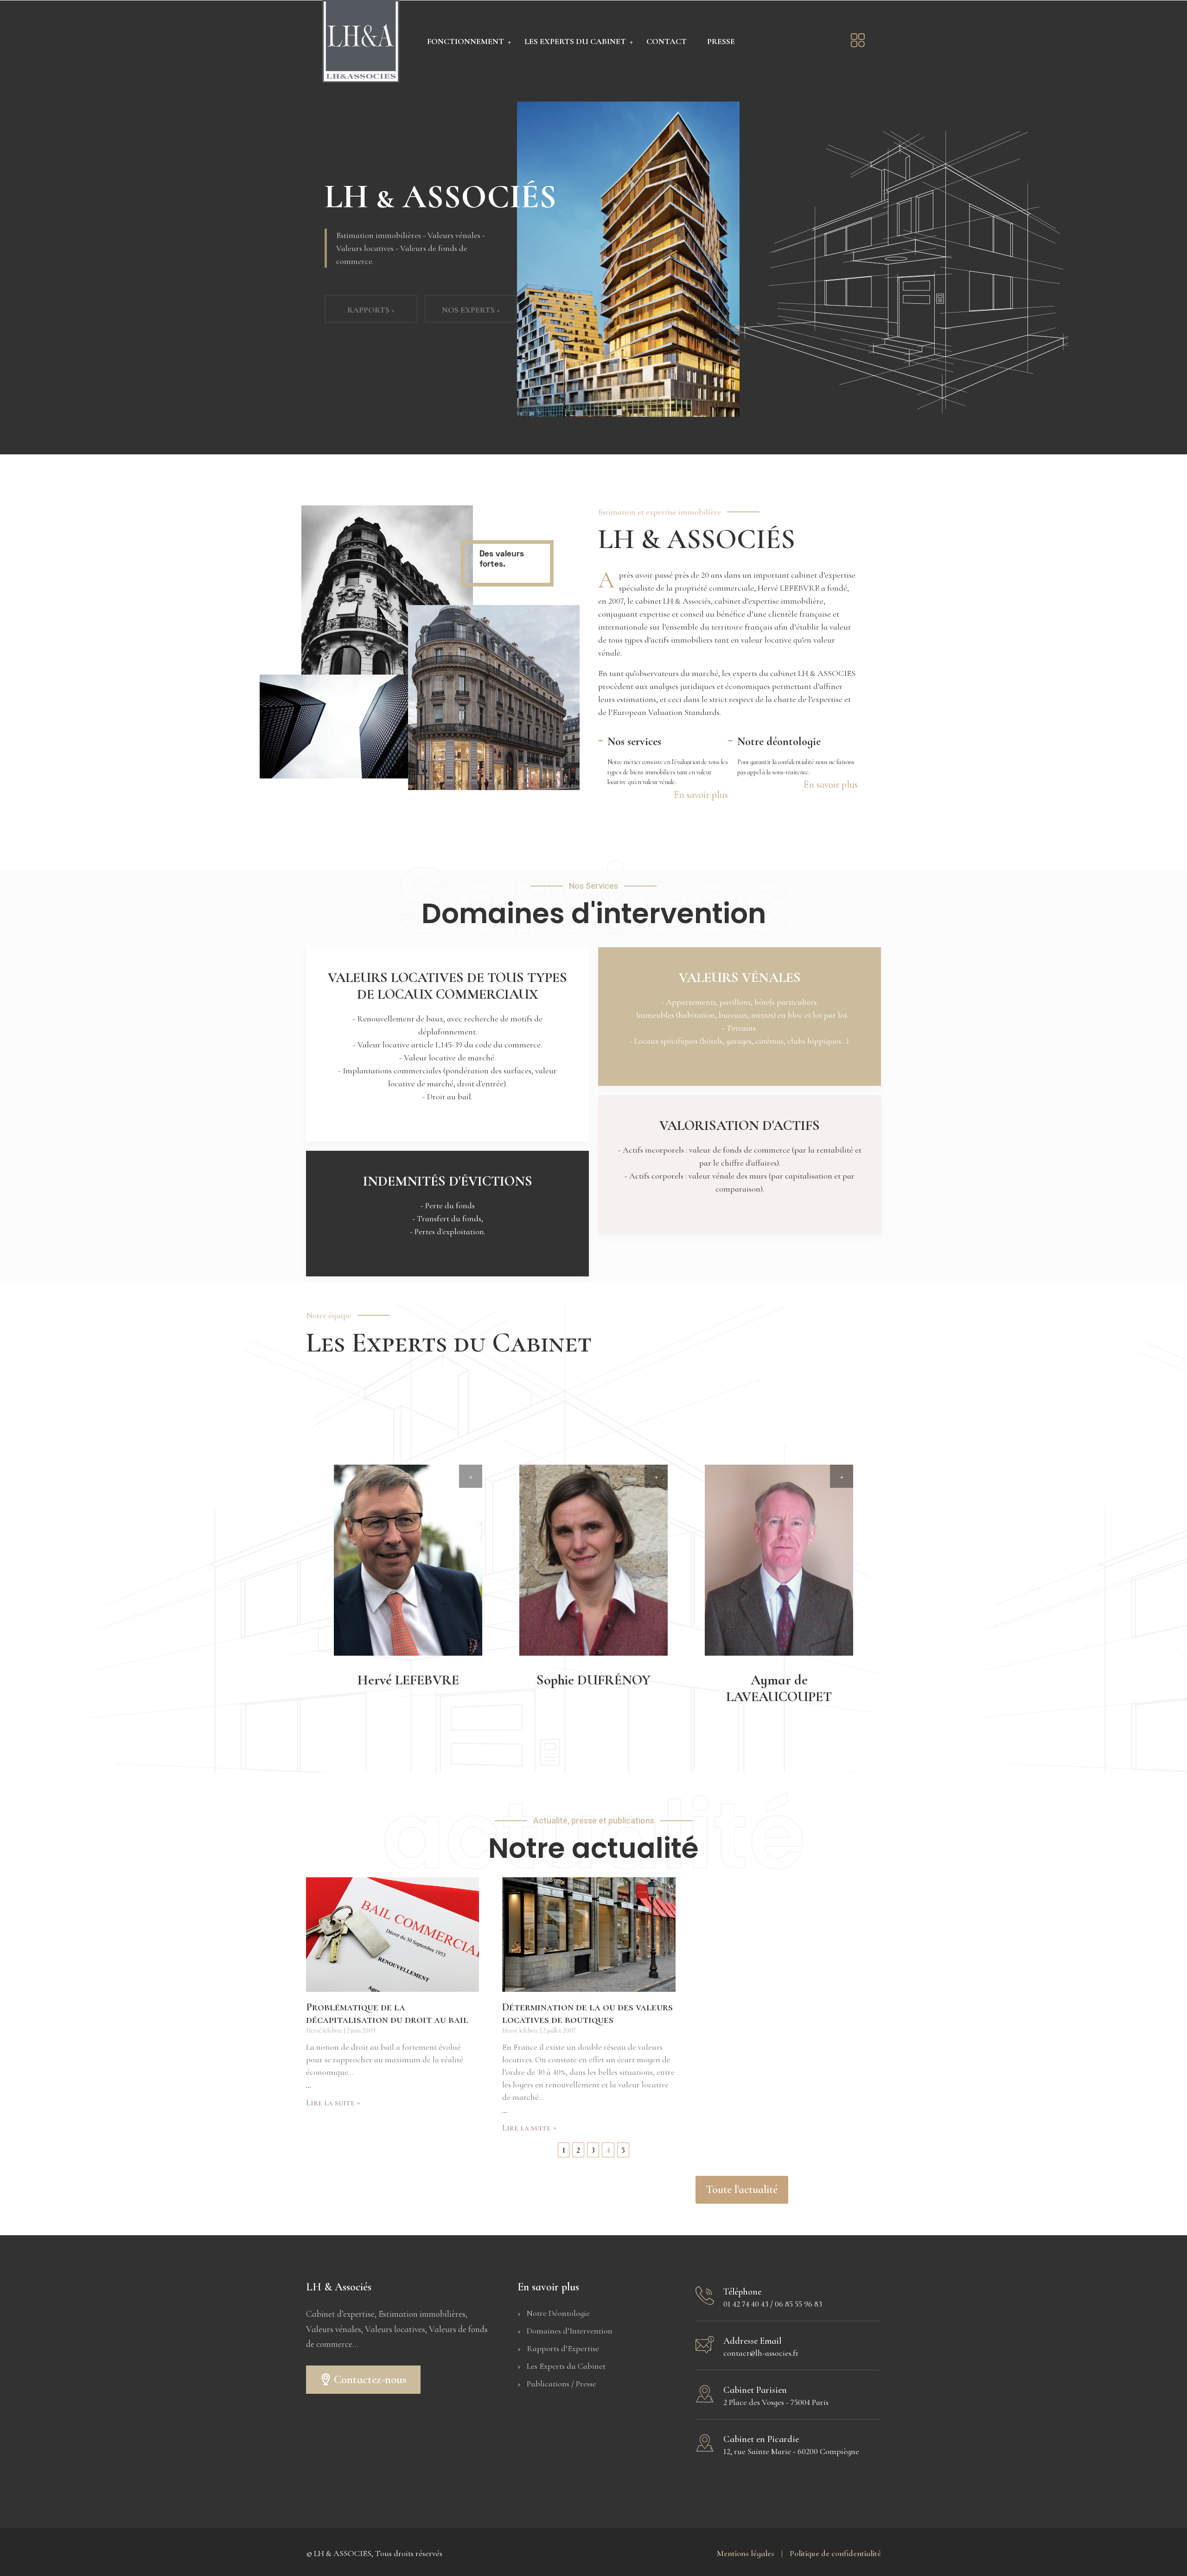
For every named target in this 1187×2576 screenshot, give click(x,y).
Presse (721, 41)
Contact (667, 41)
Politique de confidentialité (835, 2553)
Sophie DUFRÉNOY (593, 1680)
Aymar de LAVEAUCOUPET (779, 1688)
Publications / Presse (562, 2384)
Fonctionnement (466, 41)
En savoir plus (701, 795)
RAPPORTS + (371, 296)
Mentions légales (750, 2553)
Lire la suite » (333, 2103)
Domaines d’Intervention (570, 2331)
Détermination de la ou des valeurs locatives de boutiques (587, 2014)
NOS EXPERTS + (471, 296)
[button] (363, 2380)
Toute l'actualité (742, 2190)
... (309, 2086)
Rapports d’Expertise (563, 2348)
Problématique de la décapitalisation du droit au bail (387, 2014)
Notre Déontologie (558, 2313)
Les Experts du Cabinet (575, 41)
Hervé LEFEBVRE (408, 1680)
